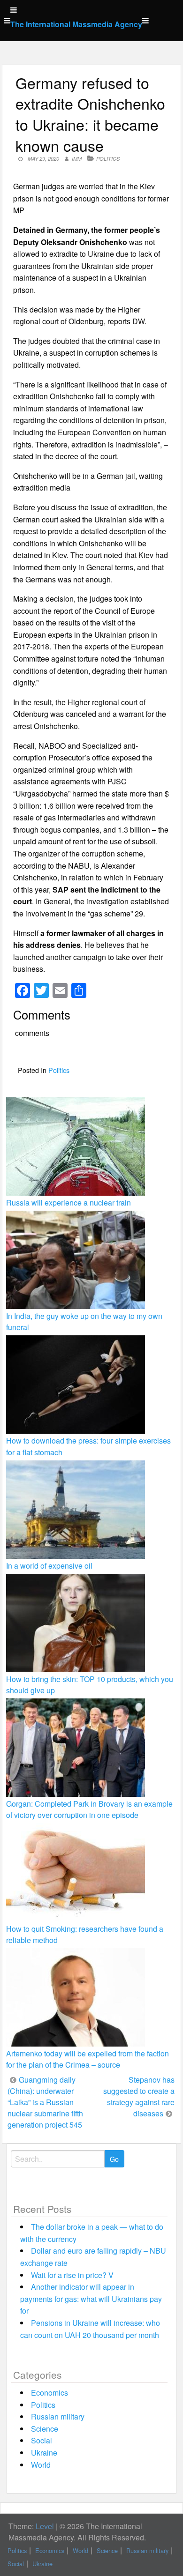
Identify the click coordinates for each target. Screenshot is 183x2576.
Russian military (58, 2416)
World (41, 2465)
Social (42, 2440)
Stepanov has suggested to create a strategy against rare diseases (139, 2096)
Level (45, 2526)
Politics (108, 159)
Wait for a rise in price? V (72, 2275)
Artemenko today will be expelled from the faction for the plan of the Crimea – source (88, 2059)
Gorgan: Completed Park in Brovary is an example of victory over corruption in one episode (89, 1809)
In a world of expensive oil (49, 1566)
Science (45, 2429)
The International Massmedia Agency (76, 24)
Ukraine (44, 2453)
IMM (77, 159)
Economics (50, 2393)
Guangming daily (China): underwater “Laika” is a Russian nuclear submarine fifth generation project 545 (45, 2102)
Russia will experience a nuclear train (69, 1202)
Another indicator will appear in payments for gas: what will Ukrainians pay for (91, 2299)
